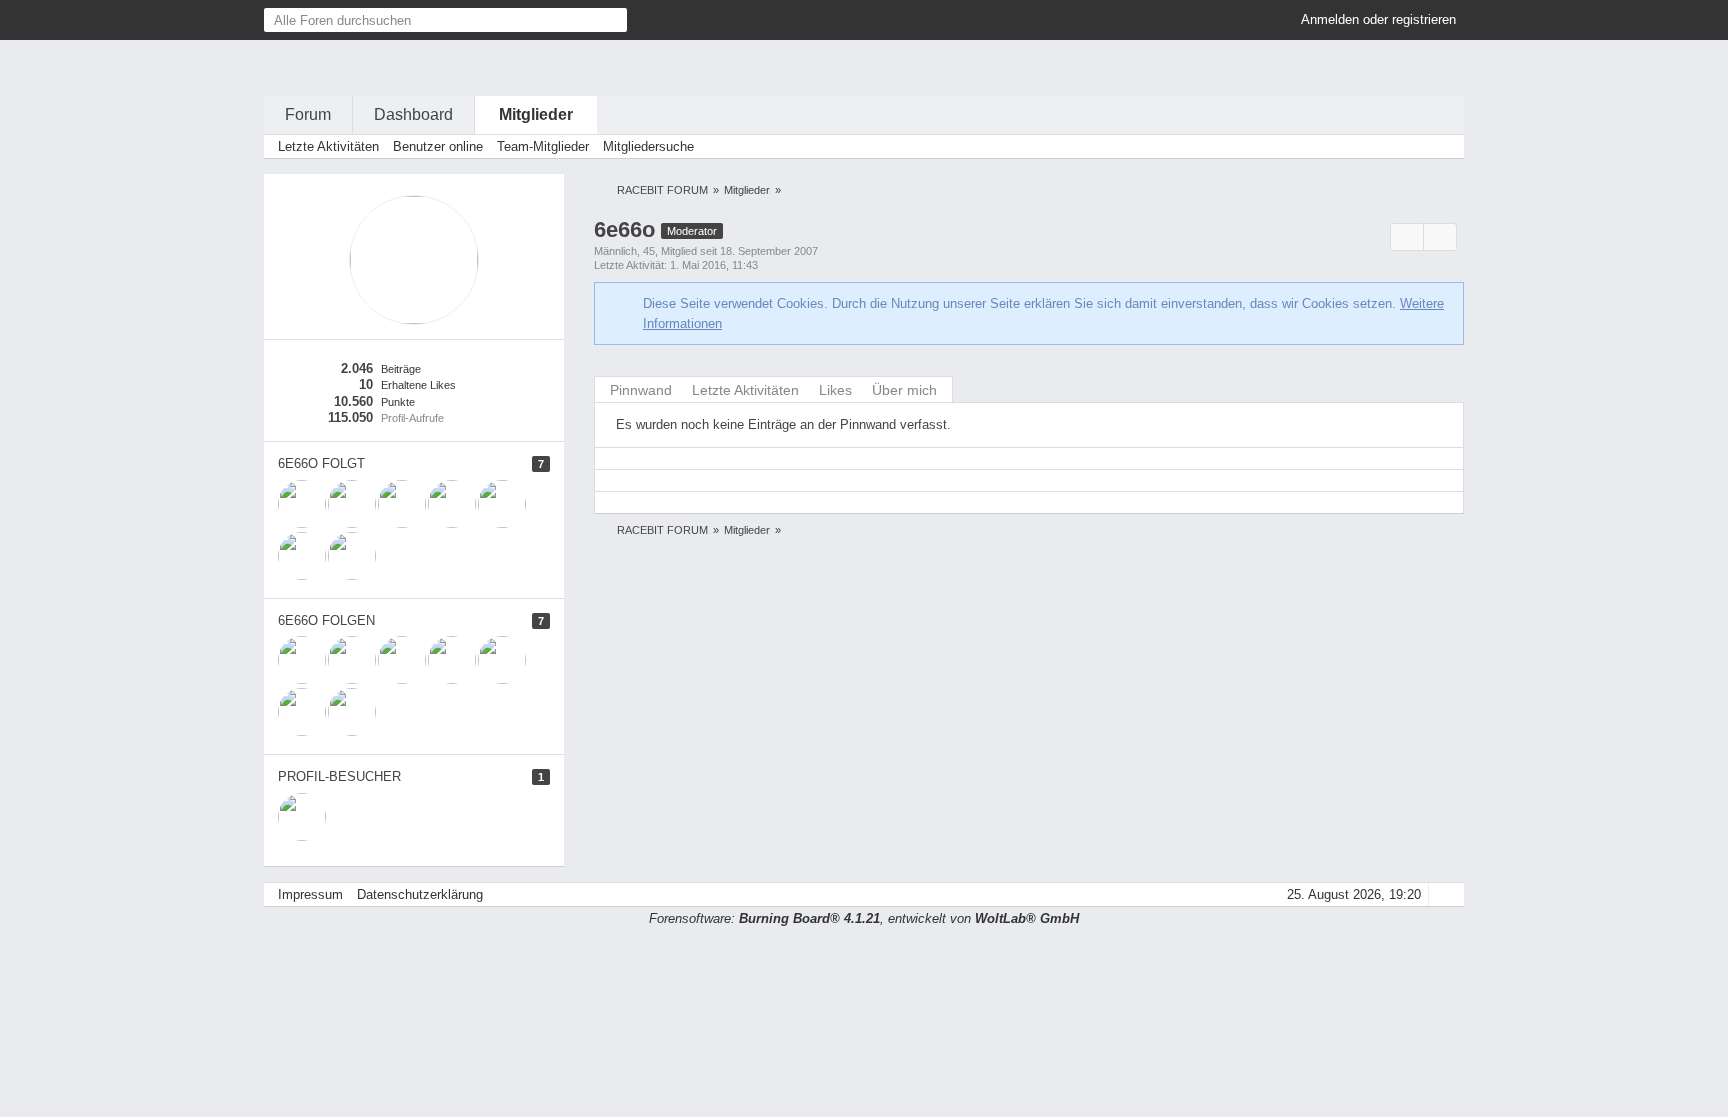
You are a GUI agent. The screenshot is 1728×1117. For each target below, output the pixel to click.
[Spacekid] (352, 504)
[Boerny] (452, 504)
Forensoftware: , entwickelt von (864, 918)
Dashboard (413, 114)
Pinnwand (641, 390)
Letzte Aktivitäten (745, 390)
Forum (308, 114)
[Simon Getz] (352, 556)
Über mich (904, 390)
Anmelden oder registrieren (1378, 19)
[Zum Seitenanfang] (1443, 894)
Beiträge (401, 369)
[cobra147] (302, 556)
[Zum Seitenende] (1443, 146)
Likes (835, 390)
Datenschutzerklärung (420, 894)
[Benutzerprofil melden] (1440, 237)
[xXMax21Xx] (302, 504)
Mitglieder (536, 114)
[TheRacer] (502, 504)
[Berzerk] (402, 504)
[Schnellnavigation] (1415, 146)
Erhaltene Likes (418, 385)
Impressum (310, 894)
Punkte (398, 402)
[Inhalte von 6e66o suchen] (1407, 237)
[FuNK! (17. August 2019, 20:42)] (302, 817)
